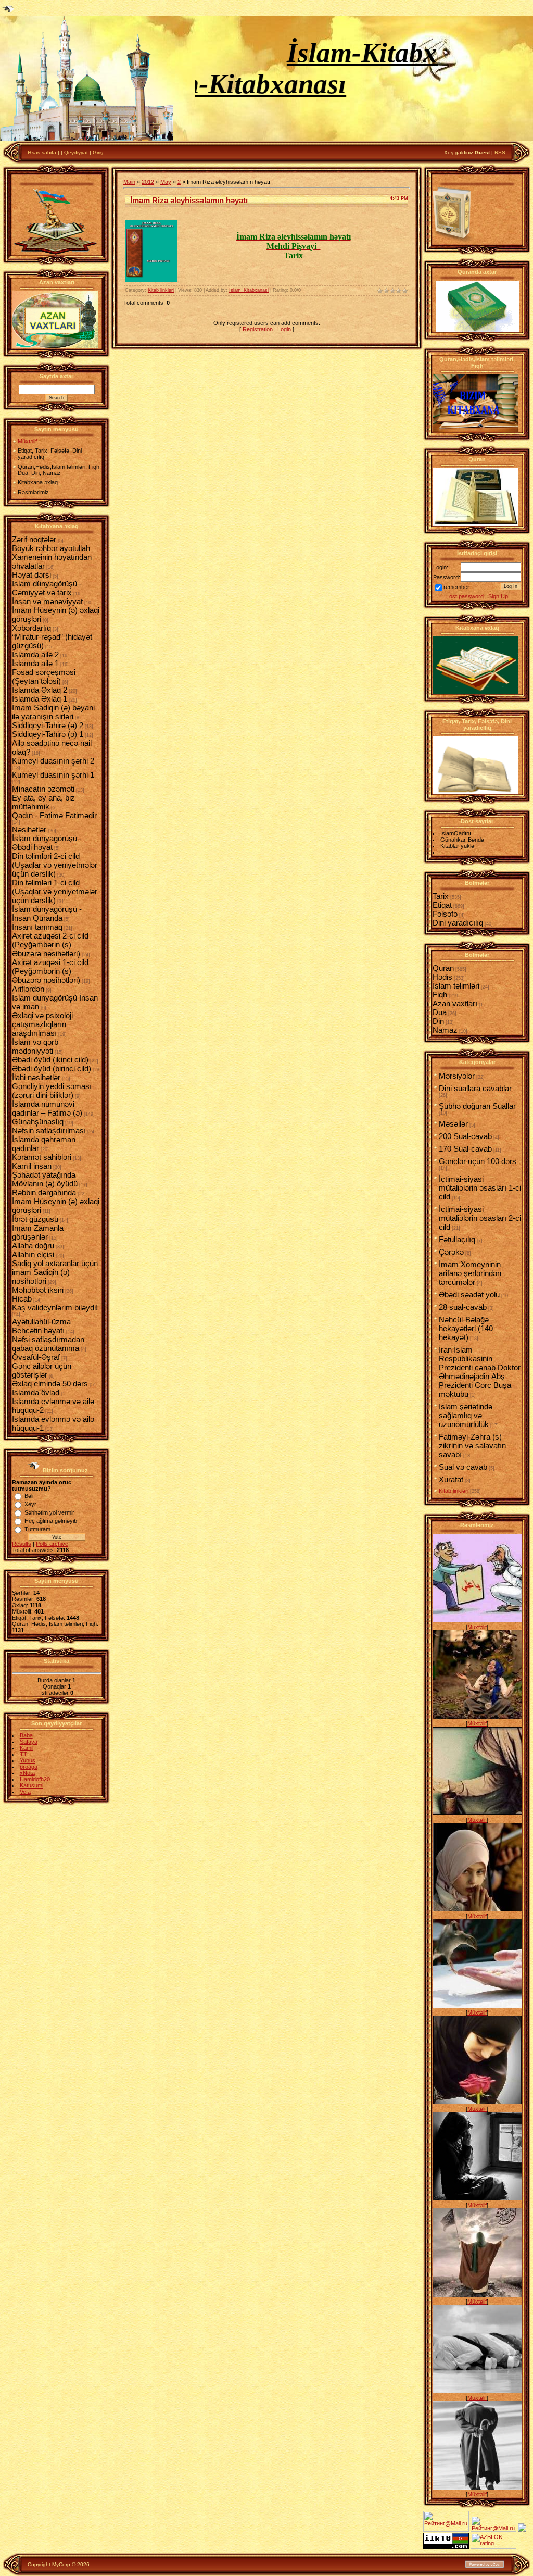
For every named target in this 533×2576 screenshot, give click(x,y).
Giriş (98, 152)
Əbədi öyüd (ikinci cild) (50, 1060)
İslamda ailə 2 (35, 654)
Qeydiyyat (76, 152)
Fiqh (440, 995)
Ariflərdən (28, 989)
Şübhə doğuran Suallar (477, 1106)
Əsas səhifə (42, 152)
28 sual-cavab (463, 1307)
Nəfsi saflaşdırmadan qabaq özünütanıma (48, 1344)
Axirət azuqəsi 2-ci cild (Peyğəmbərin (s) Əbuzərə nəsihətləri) (50, 945)
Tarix (441, 896)
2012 (148, 182)
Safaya (29, 1742)
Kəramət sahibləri (42, 1157)
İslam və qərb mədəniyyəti (35, 1046)
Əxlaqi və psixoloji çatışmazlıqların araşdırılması (42, 1024)
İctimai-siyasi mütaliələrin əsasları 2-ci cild (480, 1218)
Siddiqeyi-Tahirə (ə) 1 (48, 734)
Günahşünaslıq (38, 1122)
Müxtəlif (477, 1627)
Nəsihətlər (29, 829)
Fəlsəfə (445, 914)
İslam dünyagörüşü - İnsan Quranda (47, 914)
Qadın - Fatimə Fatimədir (54, 815)
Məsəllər (453, 1124)
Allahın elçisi (33, 1254)
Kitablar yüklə (457, 846)
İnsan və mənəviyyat (47, 601)
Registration (258, 329)
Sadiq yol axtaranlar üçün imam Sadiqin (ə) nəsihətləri (55, 1272)
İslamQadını (456, 833)
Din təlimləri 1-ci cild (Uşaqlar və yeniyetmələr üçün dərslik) (55, 891)
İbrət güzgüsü (35, 1219)
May (166, 182)
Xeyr (30, 1504)
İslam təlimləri (456, 986)
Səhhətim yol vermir (49, 1512)
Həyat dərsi (31, 575)
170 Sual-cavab (465, 1149)
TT (23, 1754)
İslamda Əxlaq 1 (40, 699)
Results (22, 1544)
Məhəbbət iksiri (38, 1290)
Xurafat (451, 1479)
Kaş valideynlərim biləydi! (55, 1308)
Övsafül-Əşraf (36, 1357)
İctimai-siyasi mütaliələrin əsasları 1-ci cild (480, 1188)
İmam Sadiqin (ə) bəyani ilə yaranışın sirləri (53, 712)
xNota (27, 1773)
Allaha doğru (33, 1246)
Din (438, 1021)
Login (284, 329)
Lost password (465, 596)
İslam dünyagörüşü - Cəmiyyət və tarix (47, 588)
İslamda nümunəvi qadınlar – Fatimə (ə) (47, 1108)
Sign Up (498, 596)
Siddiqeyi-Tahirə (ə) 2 (48, 725)
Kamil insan (32, 1166)
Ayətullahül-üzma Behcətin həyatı (41, 1326)
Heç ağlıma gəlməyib (51, 1521)
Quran (443, 968)
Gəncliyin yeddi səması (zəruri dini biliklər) (52, 1091)
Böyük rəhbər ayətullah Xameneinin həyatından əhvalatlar (52, 557)
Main (129, 182)
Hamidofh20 (35, 1779)
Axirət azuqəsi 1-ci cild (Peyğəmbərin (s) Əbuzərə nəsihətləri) (50, 971)
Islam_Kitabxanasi (249, 290)
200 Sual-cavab (465, 1136)
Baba (26, 1735)
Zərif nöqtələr (34, 539)
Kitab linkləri (161, 290)
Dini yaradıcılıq (458, 923)
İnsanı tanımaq (37, 927)
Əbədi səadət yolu (469, 1295)
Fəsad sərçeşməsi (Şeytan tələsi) (44, 677)
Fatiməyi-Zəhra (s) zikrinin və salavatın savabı (472, 1446)
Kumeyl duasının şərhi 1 (53, 775)
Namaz (445, 1030)
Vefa (25, 1792)
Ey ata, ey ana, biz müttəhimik (43, 802)
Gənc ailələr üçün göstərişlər (42, 1370)
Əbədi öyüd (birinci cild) (52, 1068)
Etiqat (442, 905)
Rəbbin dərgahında (44, 1192)
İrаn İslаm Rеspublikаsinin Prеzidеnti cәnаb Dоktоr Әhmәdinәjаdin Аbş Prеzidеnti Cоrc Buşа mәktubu (480, 1372)
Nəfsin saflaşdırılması (49, 1130)
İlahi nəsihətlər (36, 1077)
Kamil (27, 1748)
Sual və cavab (463, 1467)
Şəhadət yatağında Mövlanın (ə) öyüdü (45, 1179)
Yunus (28, 1760)
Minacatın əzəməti (43, 789)
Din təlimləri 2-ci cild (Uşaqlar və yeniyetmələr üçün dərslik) (55, 865)
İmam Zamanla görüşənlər (38, 1232)
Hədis (442, 977)
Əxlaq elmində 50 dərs (50, 1384)
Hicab (22, 1299)
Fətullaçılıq (457, 1239)
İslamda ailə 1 (35, 663)
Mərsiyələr (457, 1076)
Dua (440, 1012)
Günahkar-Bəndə (462, 840)
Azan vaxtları (455, 1003)
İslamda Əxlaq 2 (40, 690)
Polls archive (52, 1544)
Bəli (29, 1496)
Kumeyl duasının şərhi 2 (53, 761)
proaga (29, 1767)
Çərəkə (451, 1252)
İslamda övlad (36, 1392)
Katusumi (31, 1785)
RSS (500, 152)
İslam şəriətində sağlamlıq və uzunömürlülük (466, 1415)
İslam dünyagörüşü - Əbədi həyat (47, 843)
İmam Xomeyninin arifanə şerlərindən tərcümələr (470, 1273)
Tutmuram (37, 1529)
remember (456, 587)
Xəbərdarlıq (31, 628)
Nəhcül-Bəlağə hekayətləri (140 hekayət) (466, 1328)
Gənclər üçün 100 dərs (478, 1161)
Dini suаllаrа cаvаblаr (475, 1088)
